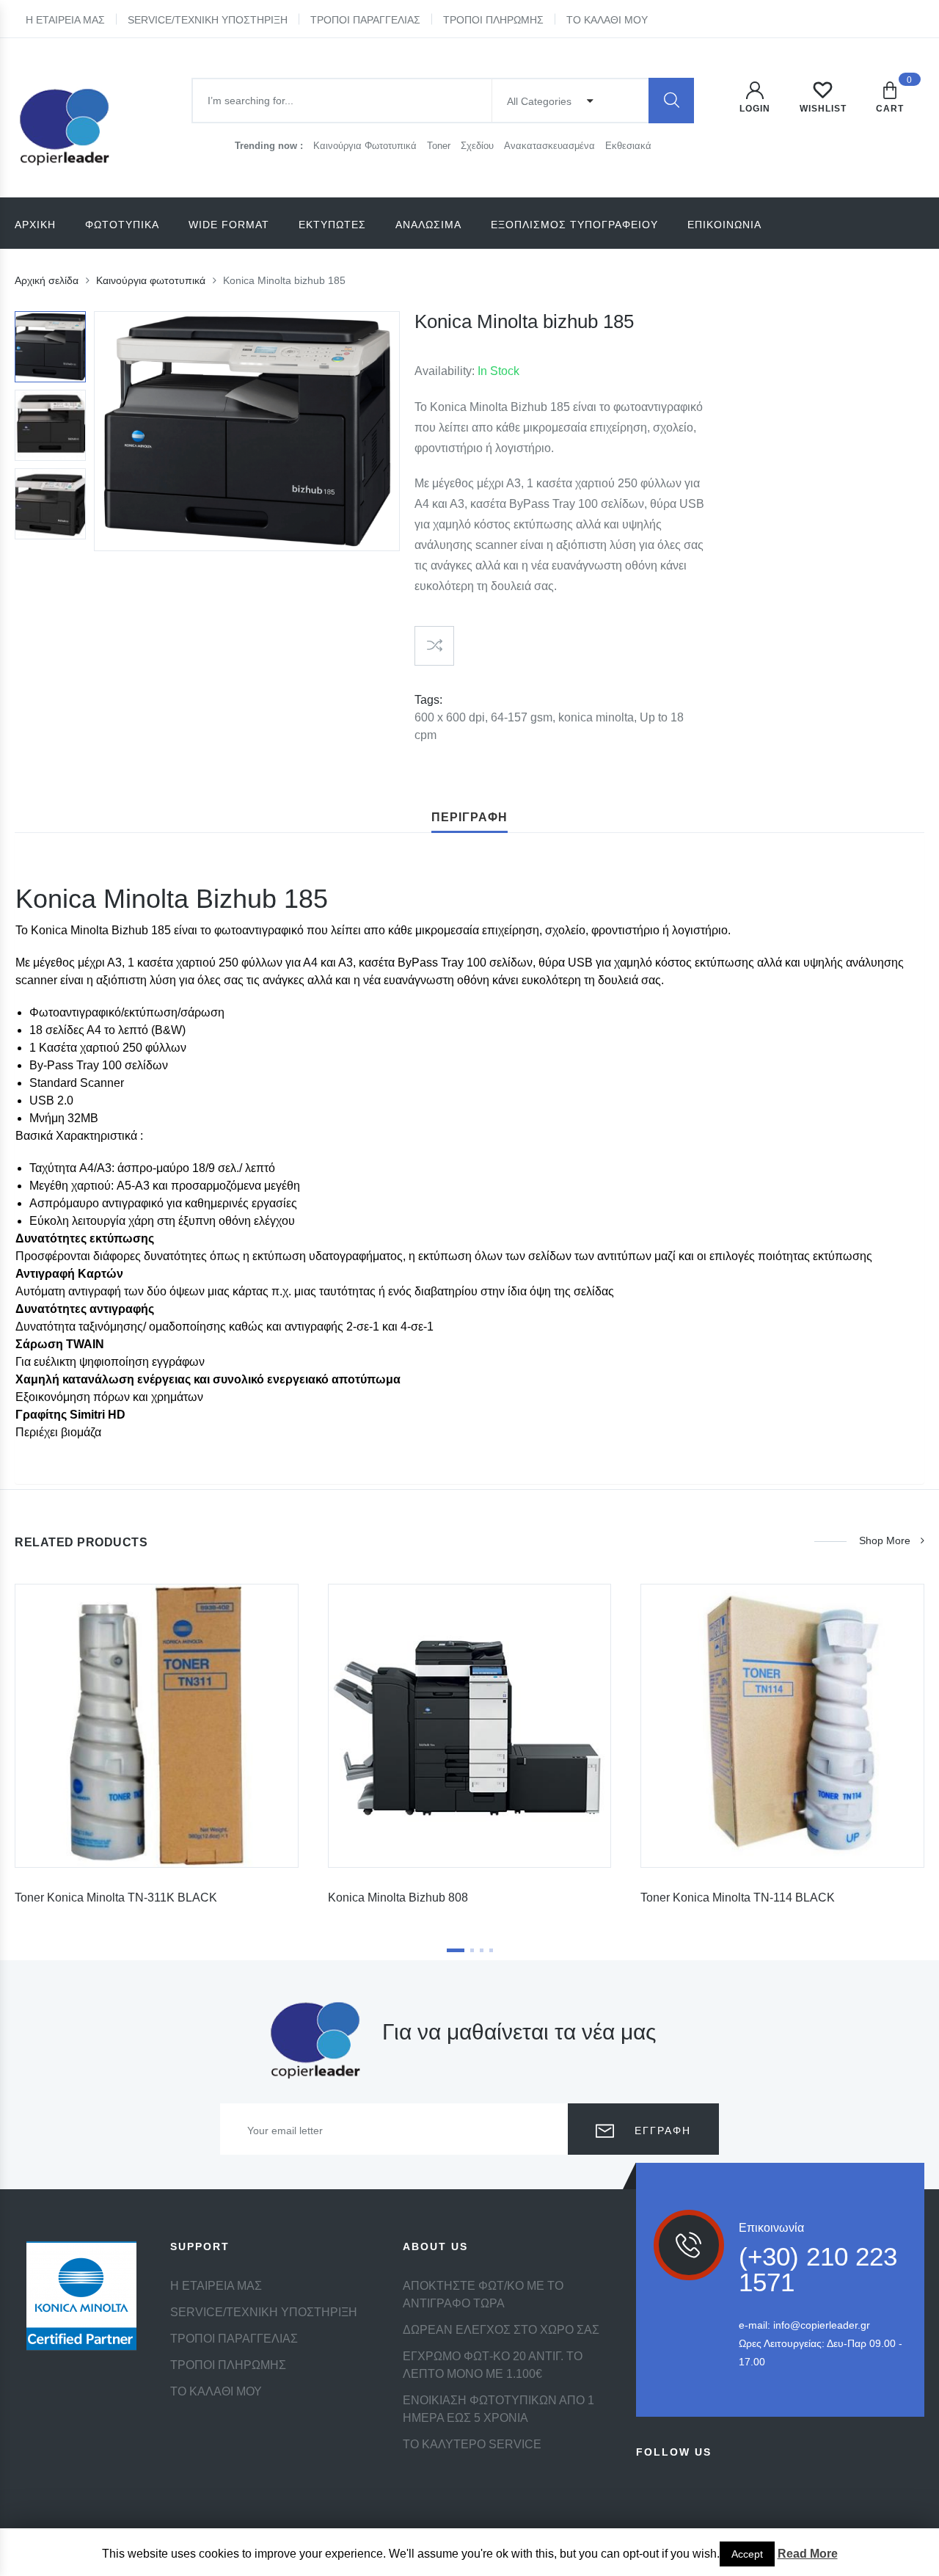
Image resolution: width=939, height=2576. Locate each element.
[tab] (469, 818)
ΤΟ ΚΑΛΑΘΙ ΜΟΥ (607, 20)
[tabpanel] (157, 1750)
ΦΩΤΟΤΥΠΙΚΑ (122, 225)
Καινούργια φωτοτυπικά (151, 280)
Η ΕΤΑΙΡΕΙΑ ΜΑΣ (65, 20)
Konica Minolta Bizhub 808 (398, 1898)
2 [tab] (472, 1950)
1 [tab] (456, 1950)
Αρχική (35, 225)
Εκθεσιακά (628, 146)
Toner (440, 146)
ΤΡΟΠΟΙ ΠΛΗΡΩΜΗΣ (493, 20)
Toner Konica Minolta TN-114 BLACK (738, 1898)
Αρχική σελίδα (47, 280)
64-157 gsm (522, 717)
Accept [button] (747, 2554)
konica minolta (596, 717)
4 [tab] (491, 1950)
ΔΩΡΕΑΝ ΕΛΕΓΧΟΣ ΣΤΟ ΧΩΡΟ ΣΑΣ (501, 2330)
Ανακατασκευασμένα (551, 146)
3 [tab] (482, 1950)
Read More (808, 2554)
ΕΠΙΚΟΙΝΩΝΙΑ (724, 225)
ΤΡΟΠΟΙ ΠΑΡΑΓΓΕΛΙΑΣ (365, 20)
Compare (434, 646)
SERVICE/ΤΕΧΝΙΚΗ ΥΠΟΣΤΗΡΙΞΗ (208, 20)
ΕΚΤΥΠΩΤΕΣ (332, 225)
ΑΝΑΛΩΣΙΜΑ (428, 225)
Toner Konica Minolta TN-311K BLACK (116, 1898)
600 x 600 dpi (450, 717)
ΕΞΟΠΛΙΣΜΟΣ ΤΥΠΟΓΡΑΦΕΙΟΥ (574, 225)
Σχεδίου (479, 146)
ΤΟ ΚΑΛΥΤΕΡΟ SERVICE (472, 2444)
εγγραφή (661, 2131)
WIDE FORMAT (229, 225)
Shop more (885, 1540)
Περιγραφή (469, 817)
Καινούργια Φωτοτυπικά (366, 146)
